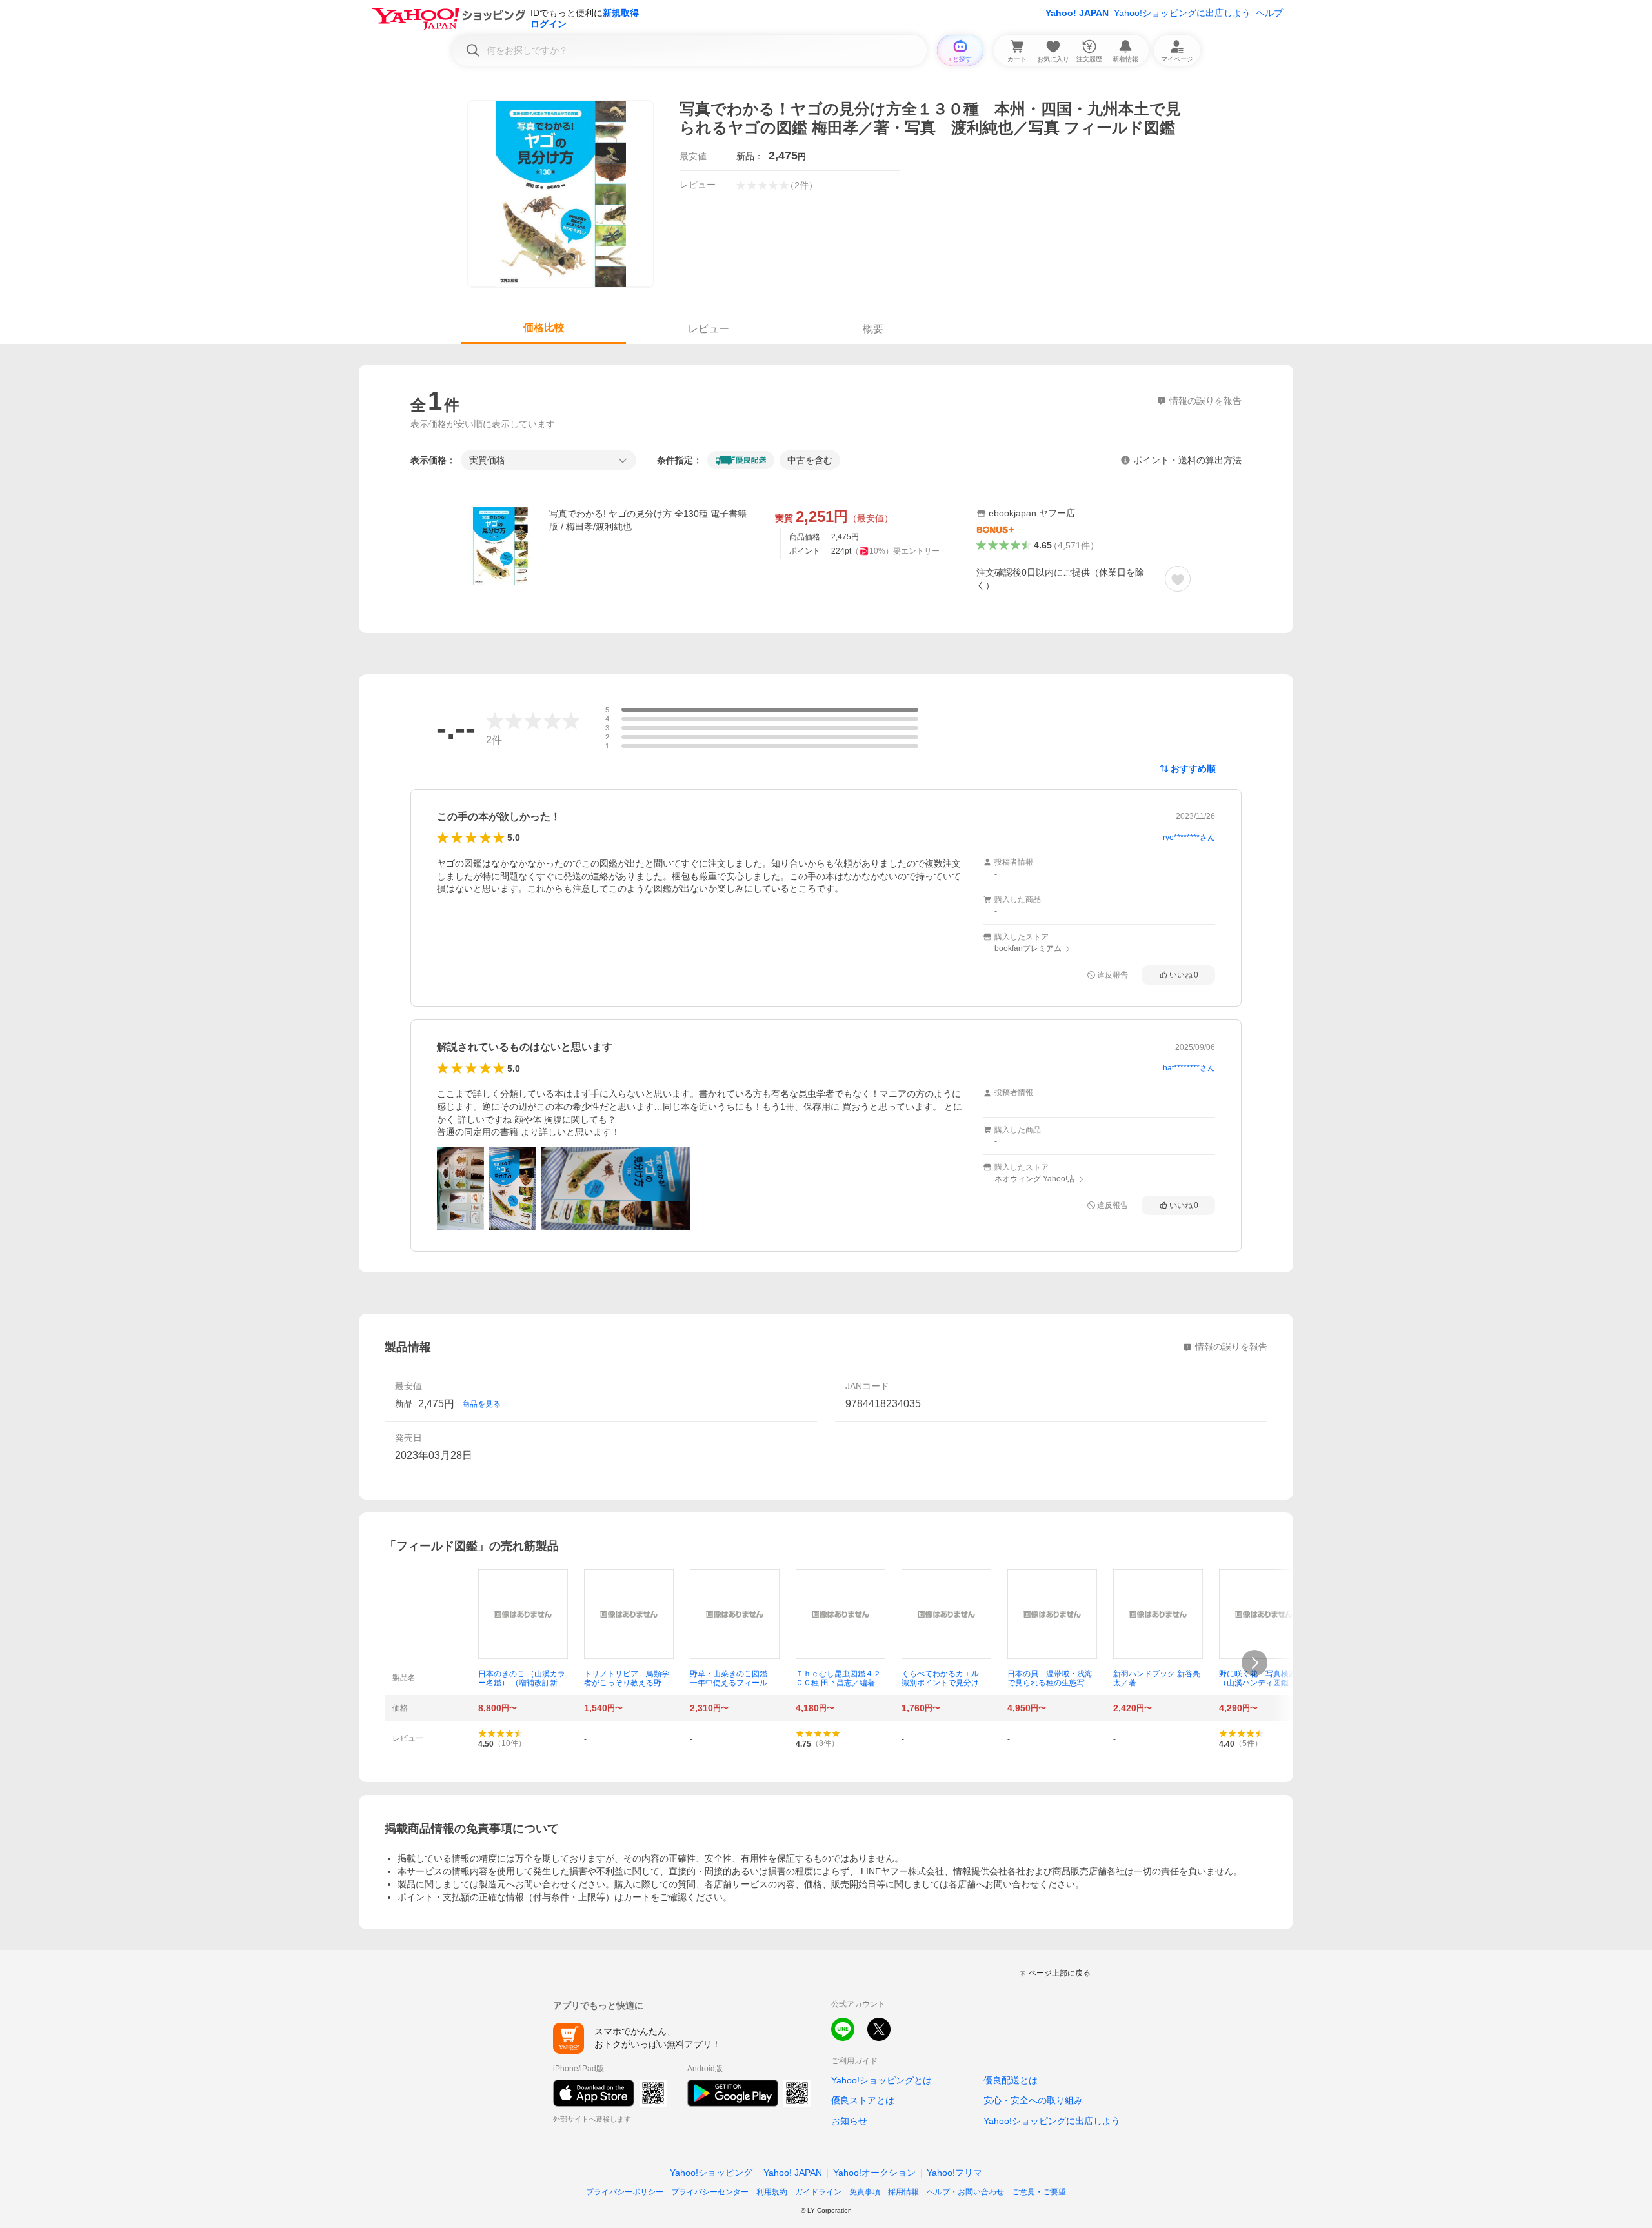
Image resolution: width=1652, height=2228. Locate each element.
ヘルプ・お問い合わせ (965, 2192)
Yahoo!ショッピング (711, 2173)
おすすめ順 (1193, 768)
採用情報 (903, 2192)
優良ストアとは (863, 2100)
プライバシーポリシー (625, 2192)
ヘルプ (1269, 13)
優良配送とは (1011, 2080)
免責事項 (865, 2192)
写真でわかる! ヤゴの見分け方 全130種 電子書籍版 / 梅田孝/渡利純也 (648, 520)
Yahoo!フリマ (954, 2173)
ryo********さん (1189, 838)
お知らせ (849, 2121)
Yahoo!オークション (874, 2173)
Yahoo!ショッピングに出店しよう (1182, 13)
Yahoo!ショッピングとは (881, 2080)
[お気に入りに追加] (1178, 579)
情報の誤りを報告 (1231, 1347)
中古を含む (810, 460)
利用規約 (772, 2192)
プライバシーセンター (710, 2192)
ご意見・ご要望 (1039, 2192)
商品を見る (481, 1404)
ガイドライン (818, 2192)
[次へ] (1254, 1663)
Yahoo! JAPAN (1077, 13)
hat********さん (1189, 1068)
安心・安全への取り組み (1033, 2100)
